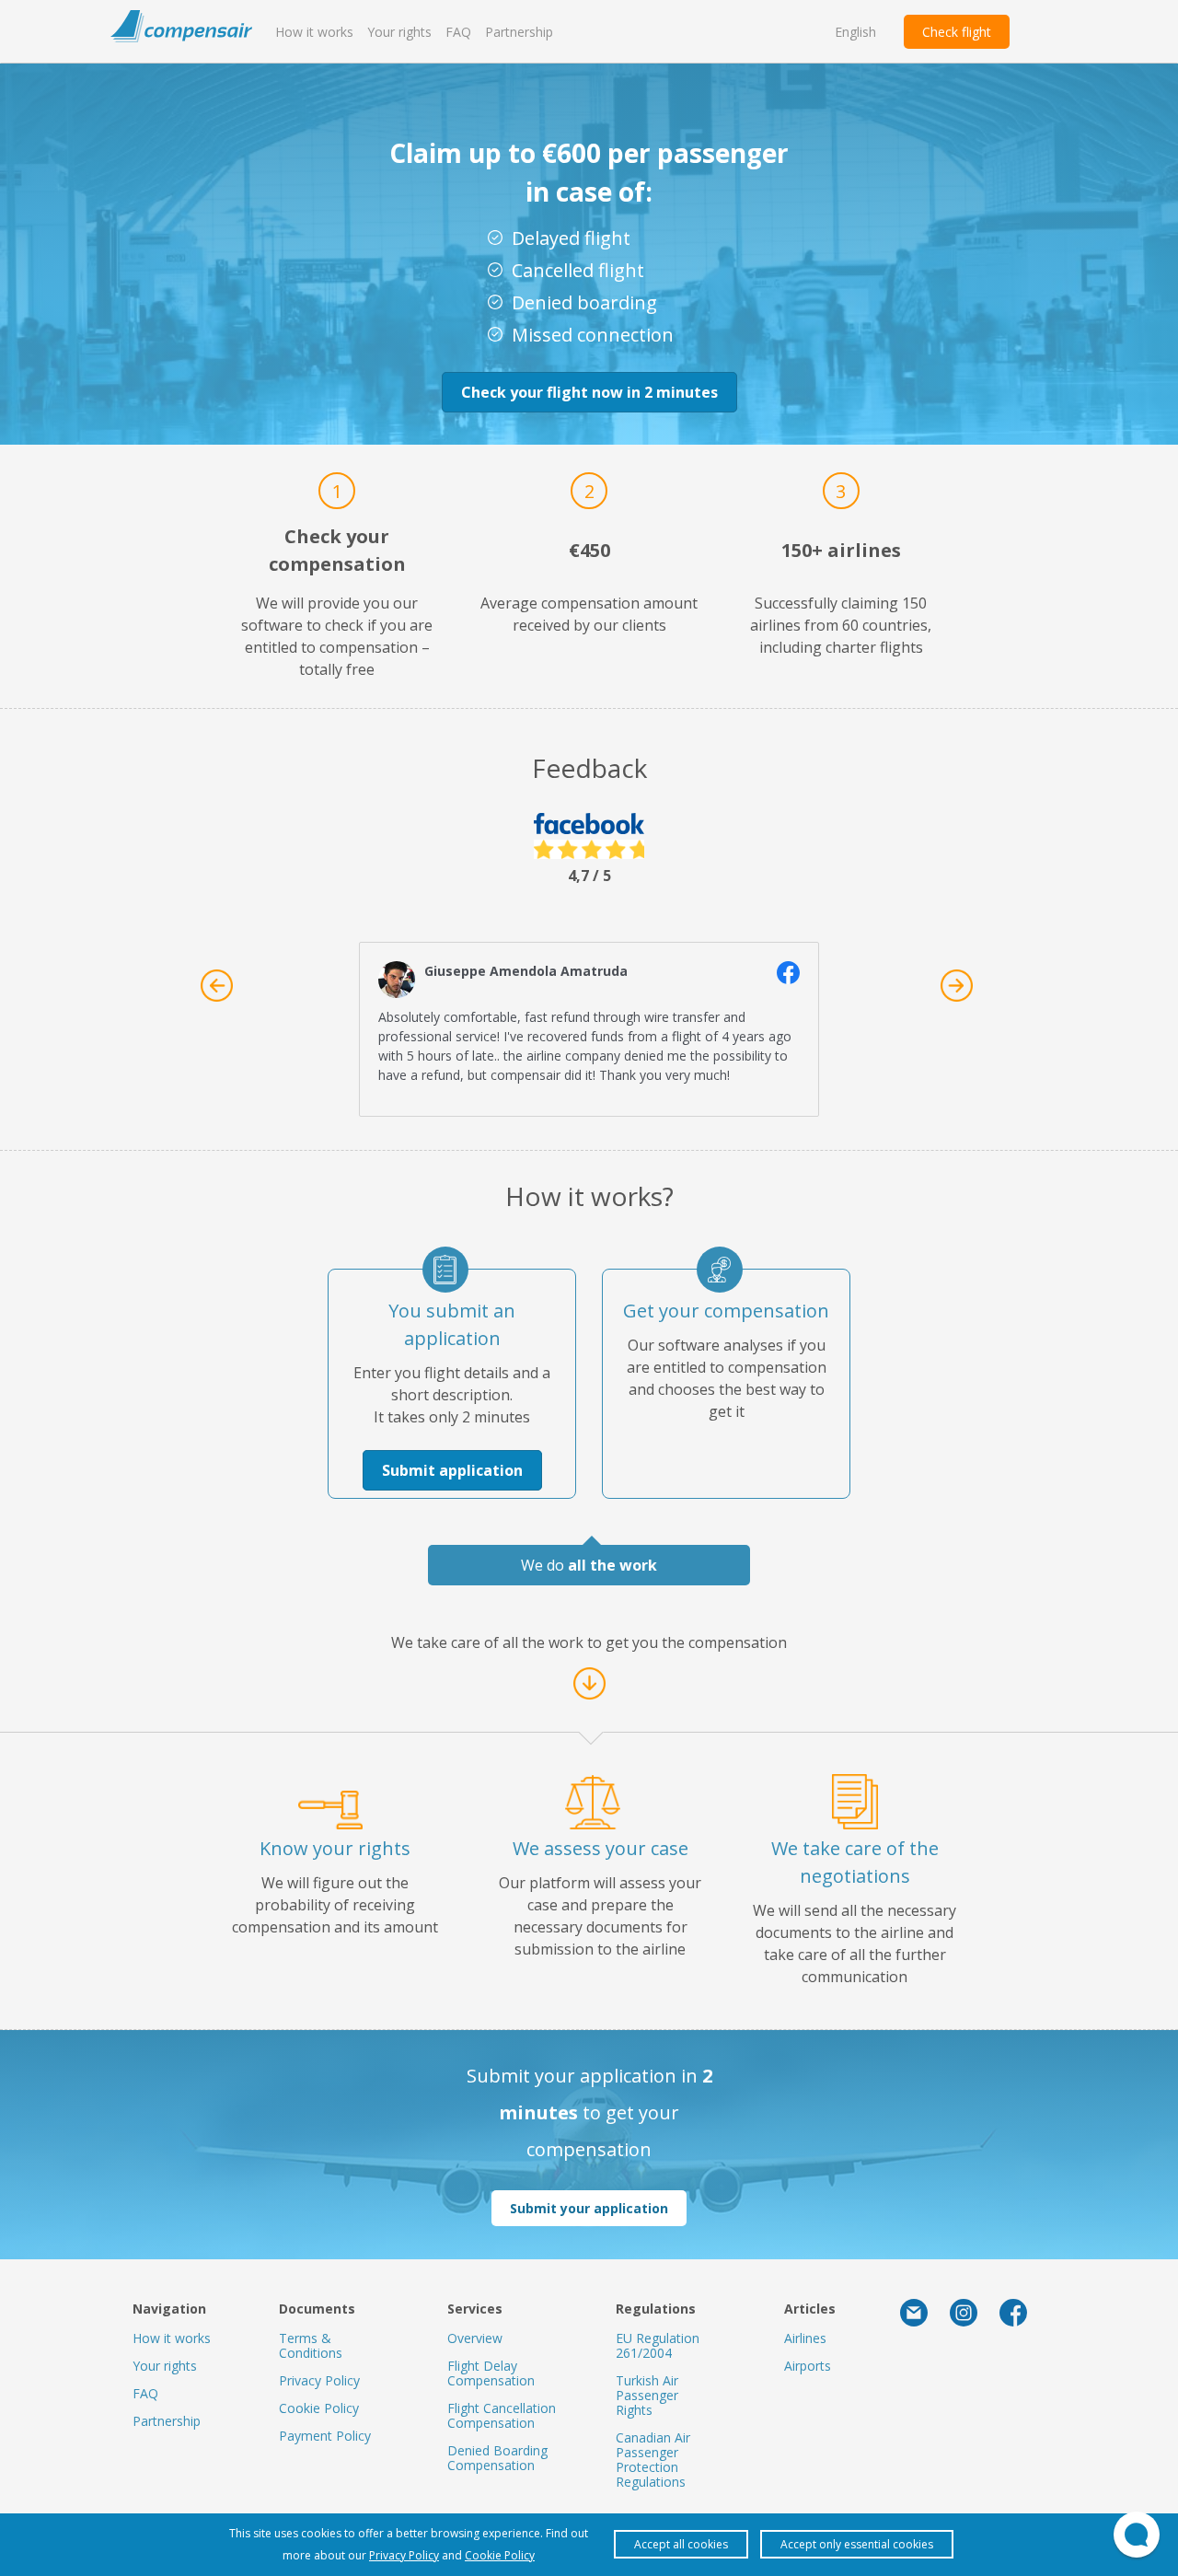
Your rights (399, 32)
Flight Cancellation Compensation (502, 2415)
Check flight (957, 32)
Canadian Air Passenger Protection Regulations (653, 2460)
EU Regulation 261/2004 (658, 2345)
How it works (314, 32)
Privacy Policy (319, 2380)
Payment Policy (325, 2436)
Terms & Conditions (311, 2345)
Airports (808, 2366)
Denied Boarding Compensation (497, 2458)
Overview (475, 2338)
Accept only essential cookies (857, 2544)
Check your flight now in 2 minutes (589, 392)
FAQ (458, 32)
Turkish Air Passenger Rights (647, 2395)
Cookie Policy (319, 2408)
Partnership (519, 32)
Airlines (805, 2338)
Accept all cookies (681, 2544)
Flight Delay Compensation (491, 2373)
